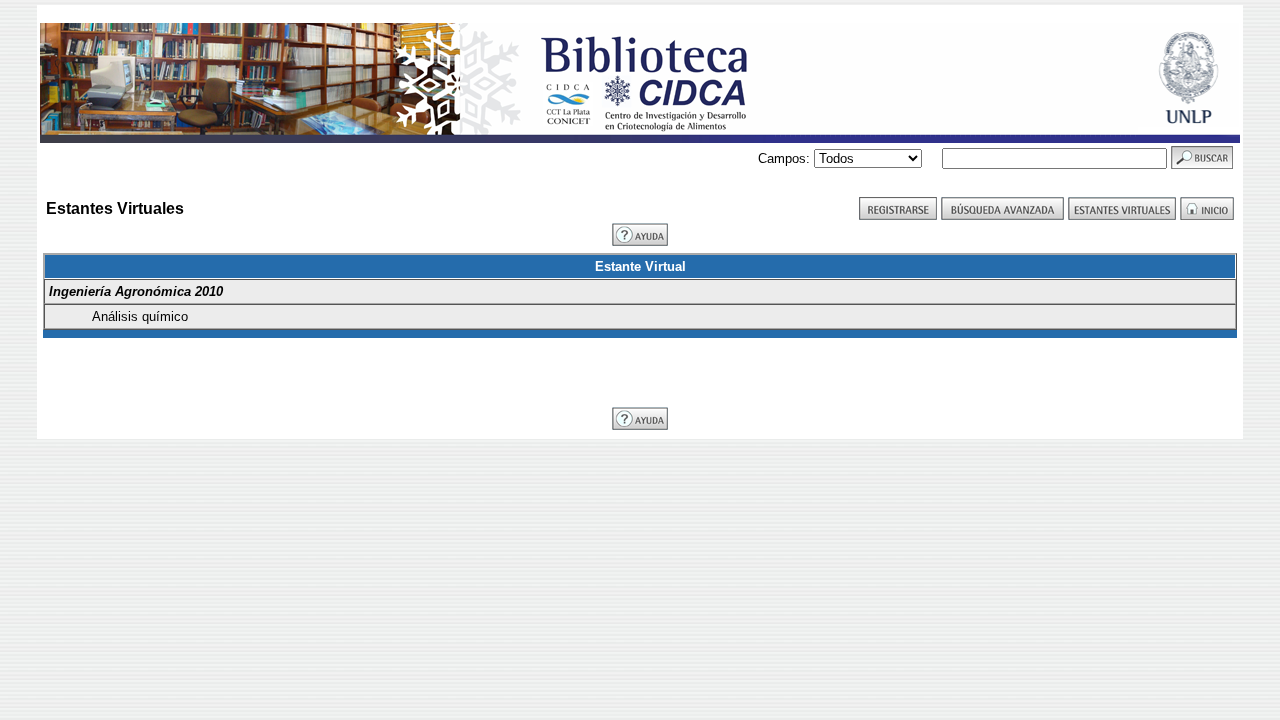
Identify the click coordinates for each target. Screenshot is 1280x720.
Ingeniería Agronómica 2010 (136, 291)
